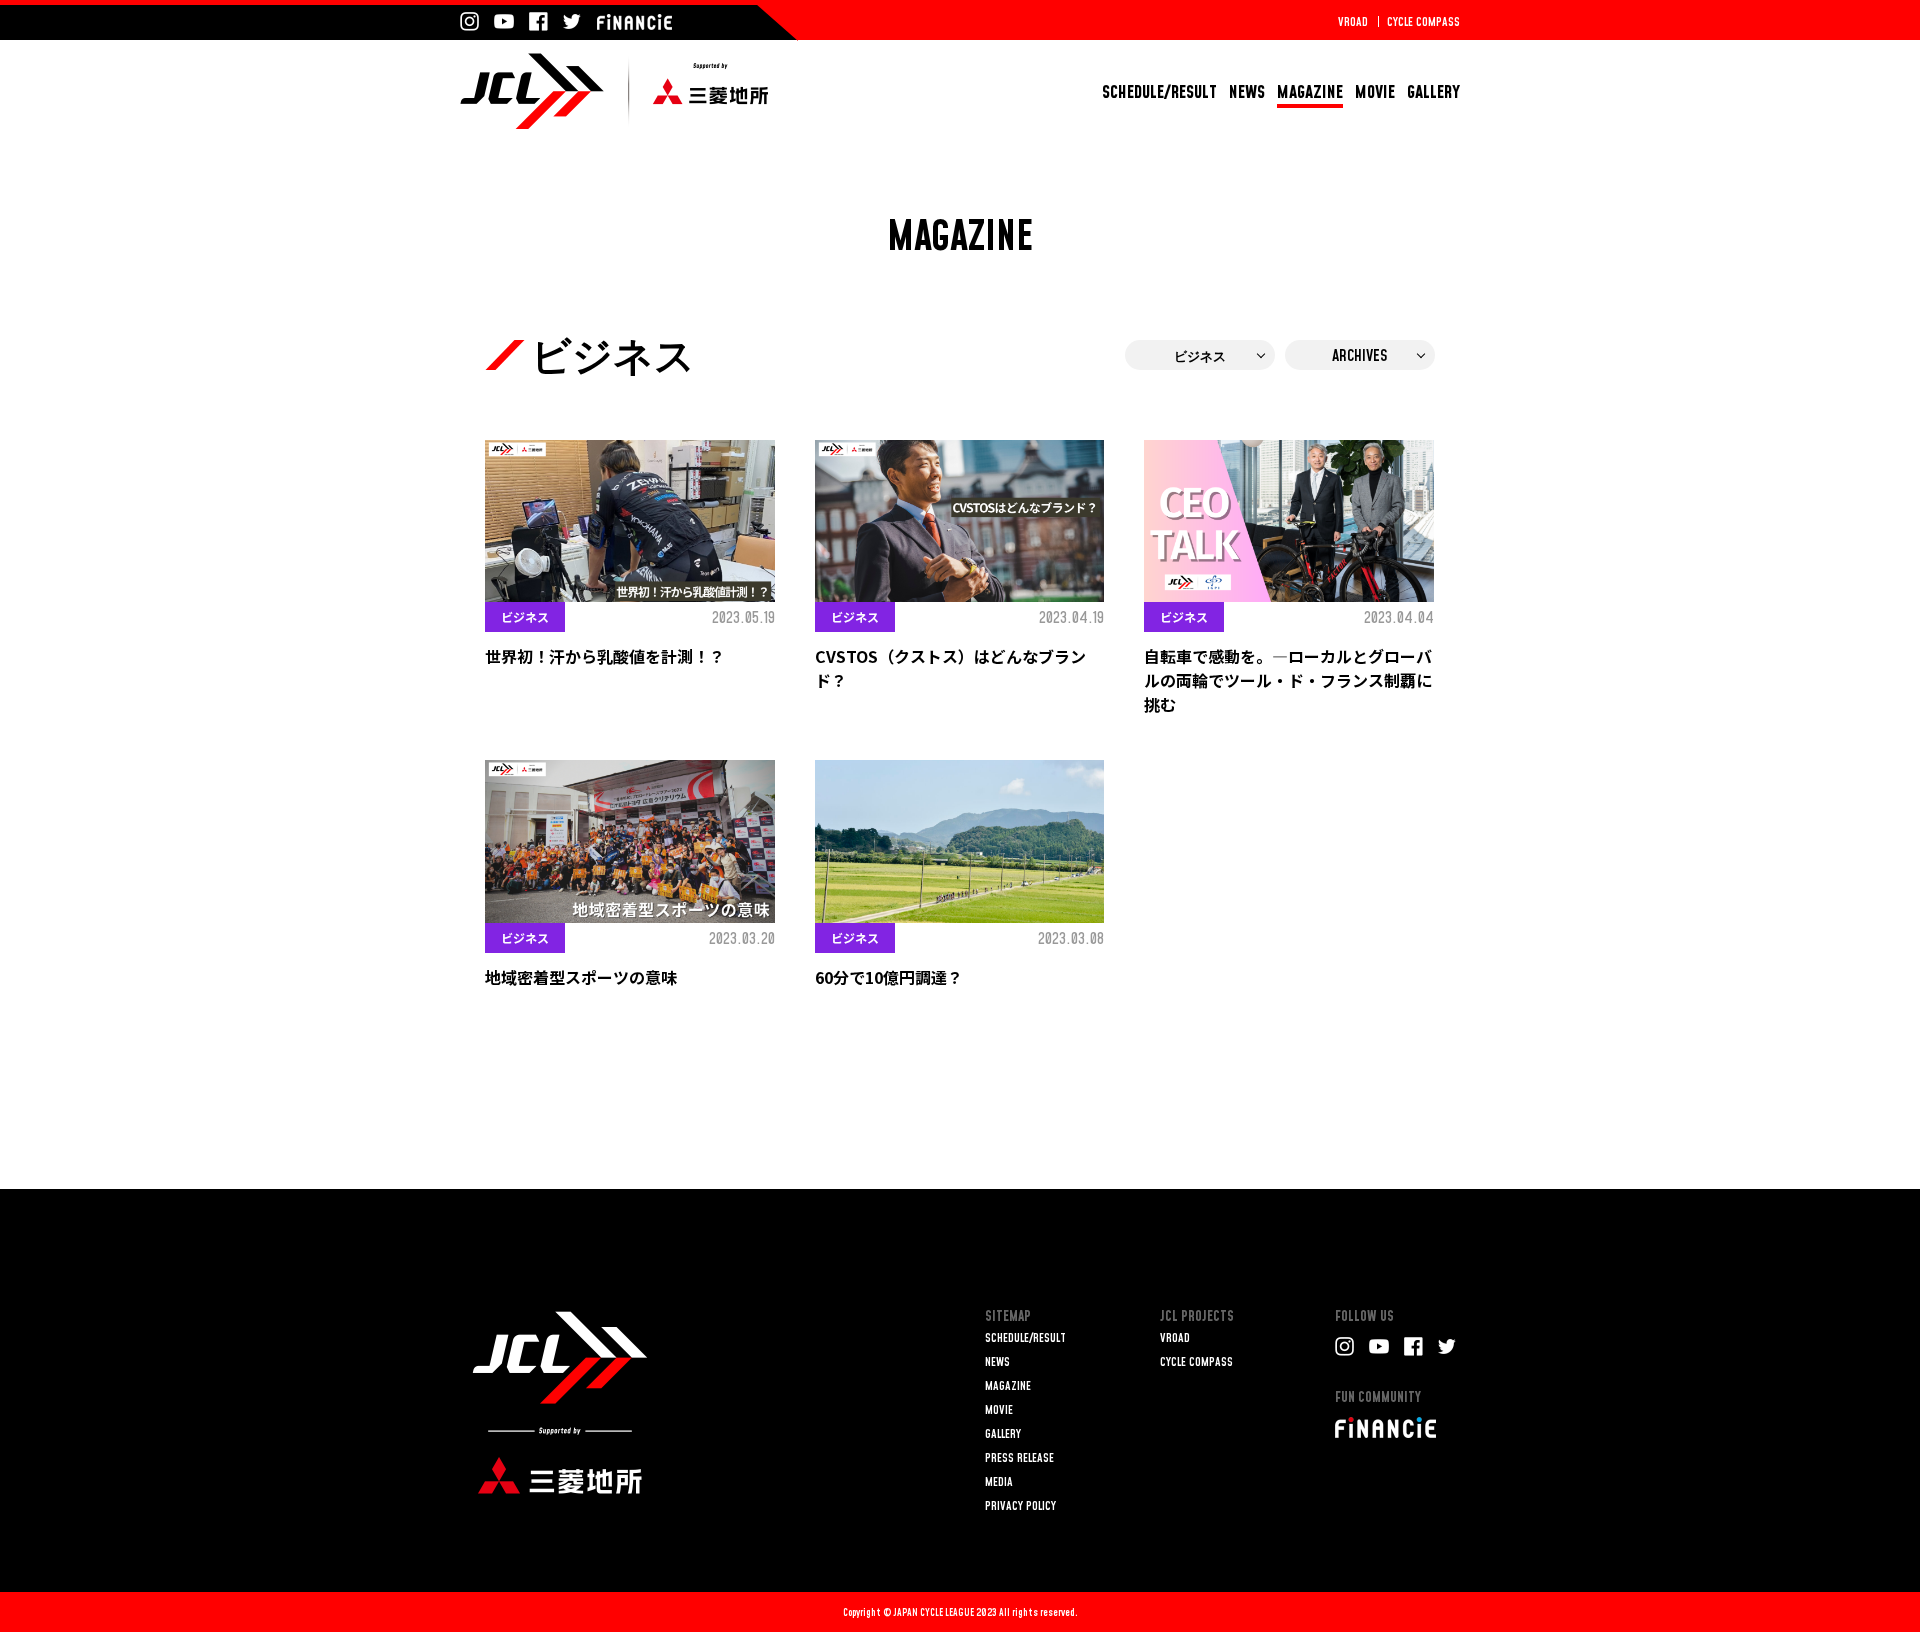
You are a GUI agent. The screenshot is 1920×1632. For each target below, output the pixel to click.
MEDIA (999, 1482)
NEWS (1247, 92)
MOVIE (1375, 92)
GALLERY (1433, 92)
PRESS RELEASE (1019, 1458)
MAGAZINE (1310, 92)
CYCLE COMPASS (1423, 22)
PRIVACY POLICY (1020, 1506)
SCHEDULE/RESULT (1159, 92)
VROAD (1353, 22)
